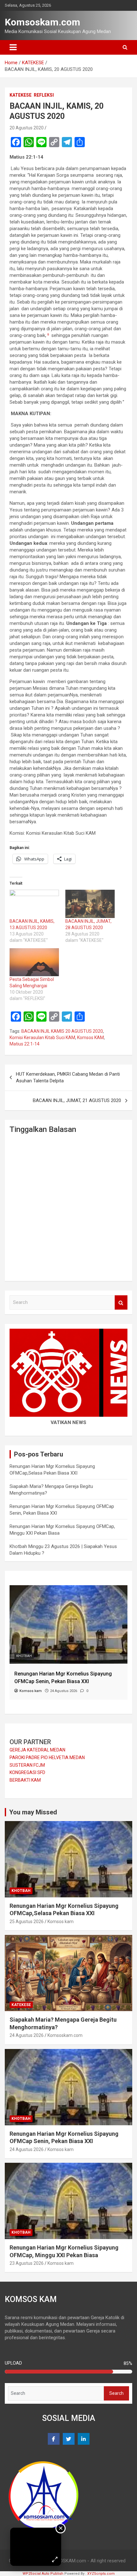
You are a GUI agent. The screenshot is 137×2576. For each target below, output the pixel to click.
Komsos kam (61, 1922)
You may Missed (33, 1812)
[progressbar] (68, 2372)
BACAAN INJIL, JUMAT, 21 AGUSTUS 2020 (77, 1100)
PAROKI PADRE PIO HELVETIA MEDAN (47, 1757)
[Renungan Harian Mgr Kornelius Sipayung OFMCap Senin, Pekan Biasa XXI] (68, 1588)
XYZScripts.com (101, 2574)
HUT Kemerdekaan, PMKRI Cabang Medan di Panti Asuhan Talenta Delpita (68, 1077)
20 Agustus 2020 (27, 128)
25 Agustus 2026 (27, 1922)
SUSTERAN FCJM (27, 1765)
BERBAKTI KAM (25, 1780)
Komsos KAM (90, 1038)
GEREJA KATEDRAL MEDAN (37, 1750)
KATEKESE (21, 95)
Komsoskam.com (43, 22)
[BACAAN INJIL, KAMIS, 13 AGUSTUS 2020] (34, 904)
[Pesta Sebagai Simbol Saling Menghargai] (34, 962)
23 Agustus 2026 (27, 2263)
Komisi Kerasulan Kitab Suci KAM (42, 1038)
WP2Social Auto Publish (43, 2574)
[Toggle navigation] (13, 47)
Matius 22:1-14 (25, 1044)
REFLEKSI (44, 95)
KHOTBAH (24, 1656)
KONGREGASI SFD (27, 1772)
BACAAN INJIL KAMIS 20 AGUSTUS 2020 (62, 1031)
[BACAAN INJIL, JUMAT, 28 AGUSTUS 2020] (90, 904)
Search (121, 1302)
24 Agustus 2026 (27, 2035)
